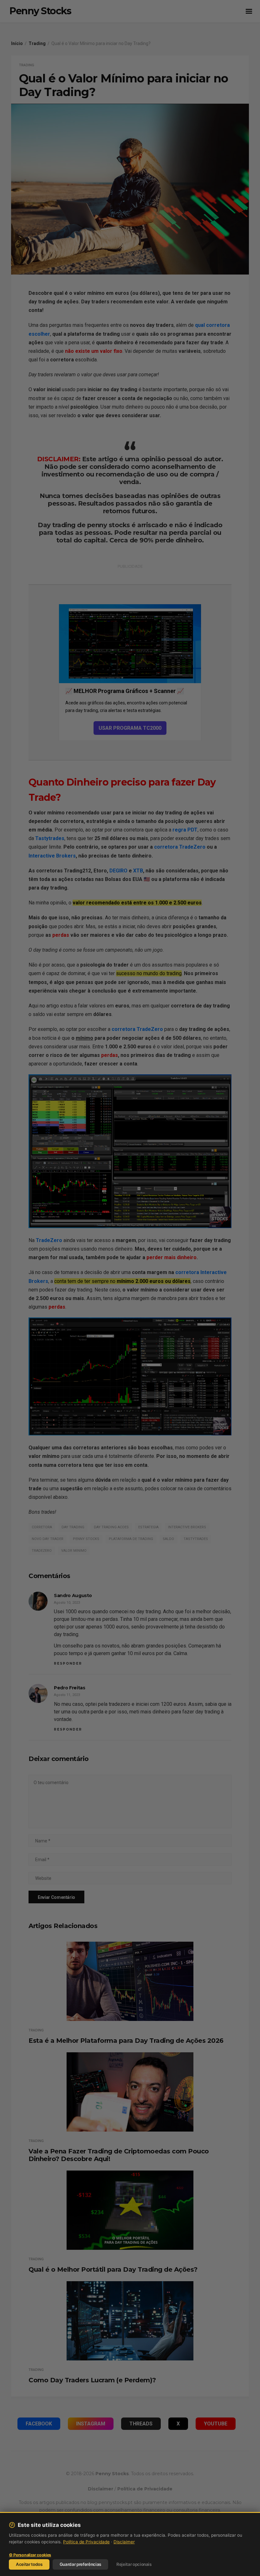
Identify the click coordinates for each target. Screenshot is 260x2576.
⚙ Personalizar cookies (30, 2555)
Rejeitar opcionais (134, 2564)
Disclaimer (124, 2542)
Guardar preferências (80, 2564)
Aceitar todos (29, 2564)
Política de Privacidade (86, 2542)
